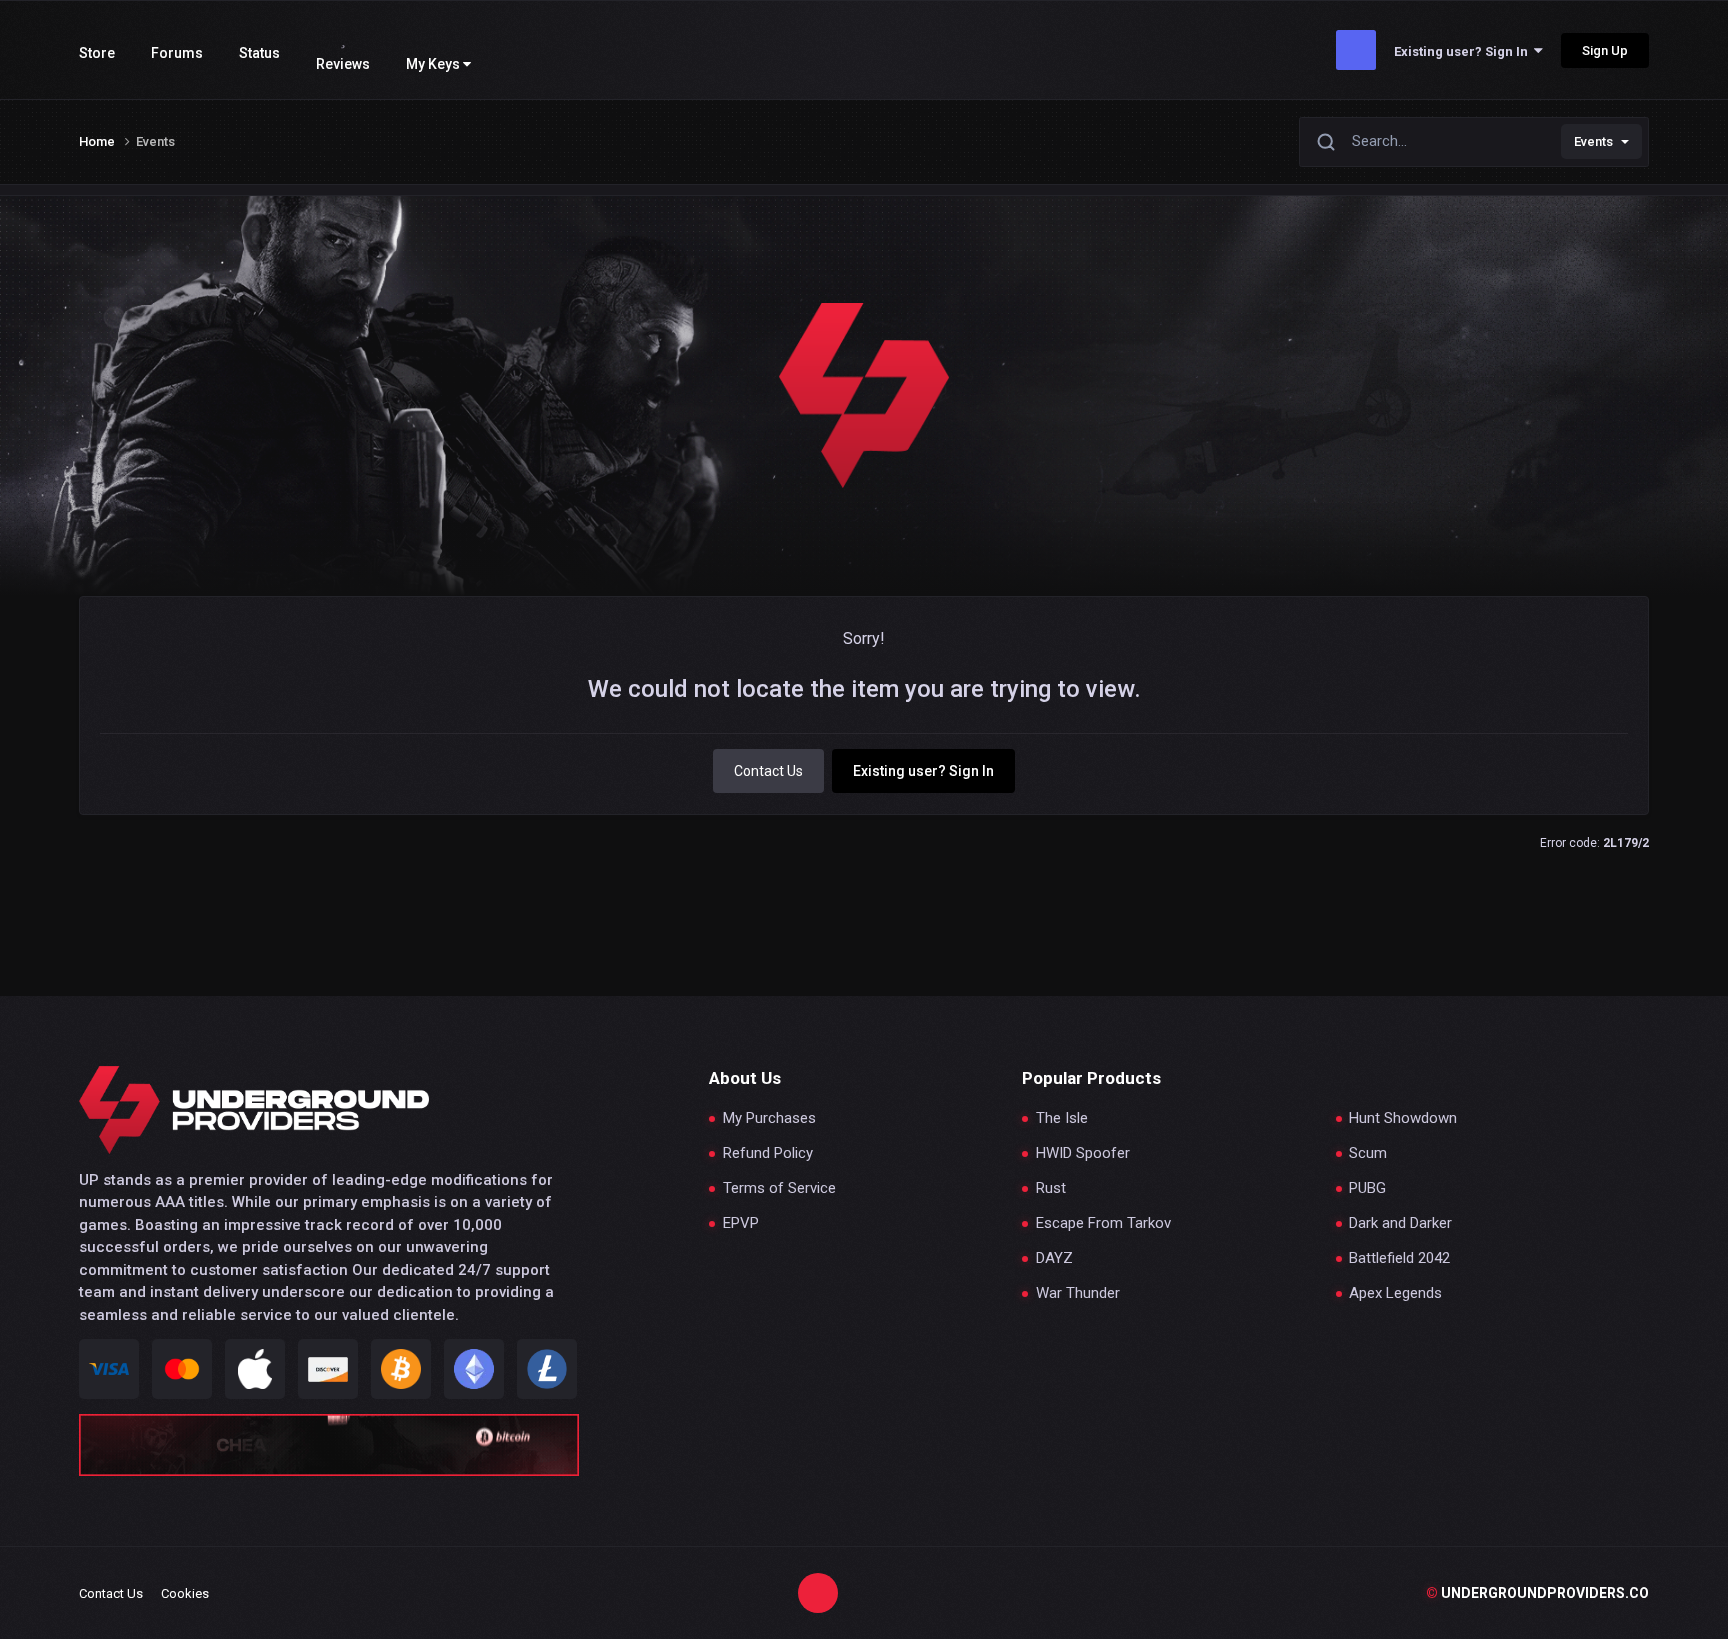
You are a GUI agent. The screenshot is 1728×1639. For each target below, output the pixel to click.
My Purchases (769, 1118)
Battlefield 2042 (1399, 1258)
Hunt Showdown (1403, 1118)
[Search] (1326, 141)
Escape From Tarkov (1103, 1223)
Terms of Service (779, 1188)
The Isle (1062, 1118)
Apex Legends (1395, 1293)
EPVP (741, 1223)
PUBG (1367, 1188)
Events (1593, 141)
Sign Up (1605, 50)
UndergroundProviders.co (1537, 1593)
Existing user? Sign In (1464, 51)
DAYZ (1054, 1258)
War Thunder (1078, 1293)
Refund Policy (768, 1153)
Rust (1051, 1188)
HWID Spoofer (1083, 1153)
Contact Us (768, 771)
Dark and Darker (1400, 1223)
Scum (1368, 1153)
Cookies (185, 1593)
